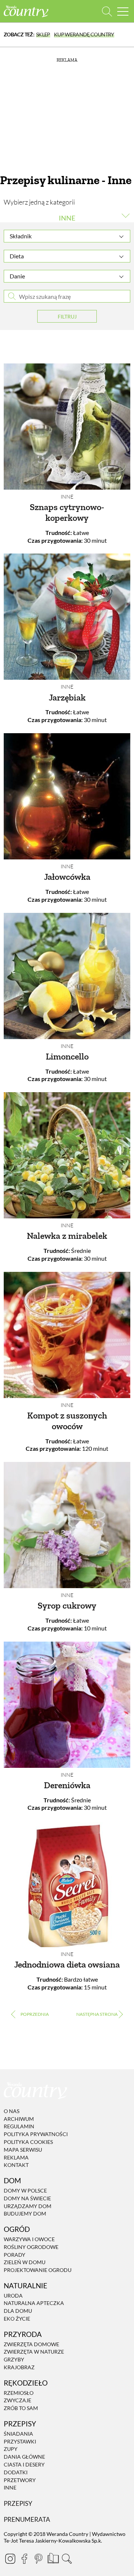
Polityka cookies (28, 2142)
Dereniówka (67, 1785)
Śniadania (18, 2434)
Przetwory (20, 2480)
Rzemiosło (19, 2393)
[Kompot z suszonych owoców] (67, 1335)
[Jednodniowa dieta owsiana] (67, 1884)
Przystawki (20, 2441)
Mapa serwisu (23, 2150)
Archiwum (19, 2119)
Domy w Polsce (25, 2190)
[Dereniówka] (67, 1705)
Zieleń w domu (25, 2262)
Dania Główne (24, 2457)
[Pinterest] (38, 2559)
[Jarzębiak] (67, 617)
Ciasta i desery (24, 2464)
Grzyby (14, 2359)
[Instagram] (10, 2559)
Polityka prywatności (36, 2134)
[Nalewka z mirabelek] (67, 1155)
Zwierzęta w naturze (34, 2352)
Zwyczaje (17, 2401)
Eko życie (17, 2319)
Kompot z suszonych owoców (67, 1421)
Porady (15, 2255)
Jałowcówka (67, 877)
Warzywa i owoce (29, 2239)
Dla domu (18, 2311)
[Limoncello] (67, 976)
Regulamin (19, 2127)
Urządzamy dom (28, 2206)
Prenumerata (27, 2519)
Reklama (16, 2157)
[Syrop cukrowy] (67, 1525)
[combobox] (67, 236)
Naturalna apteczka (34, 2303)
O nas (12, 2111)
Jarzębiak (67, 697)
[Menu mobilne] (123, 11)
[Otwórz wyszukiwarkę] (107, 11)
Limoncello (67, 1056)
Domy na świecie (27, 2198)
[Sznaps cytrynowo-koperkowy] (67, 427)
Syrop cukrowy (67, 1605)
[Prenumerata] (52, 2557)
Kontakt (16, 2165)
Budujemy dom (25, 2214)
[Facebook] (24, 2559)
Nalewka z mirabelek (67, 1236)
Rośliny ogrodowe (31, 2247)
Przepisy (18, 2503)
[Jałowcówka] (67, 796)
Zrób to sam (21, 2408)
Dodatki (16, 2472)
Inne (67, 497)
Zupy (11, 2449)
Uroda (13, 2296)
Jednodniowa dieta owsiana (67, 1964)
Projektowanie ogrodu (38, 2270)
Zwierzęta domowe (31, 2344)
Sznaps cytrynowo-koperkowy (67, 512)
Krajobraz (19, 2367)
